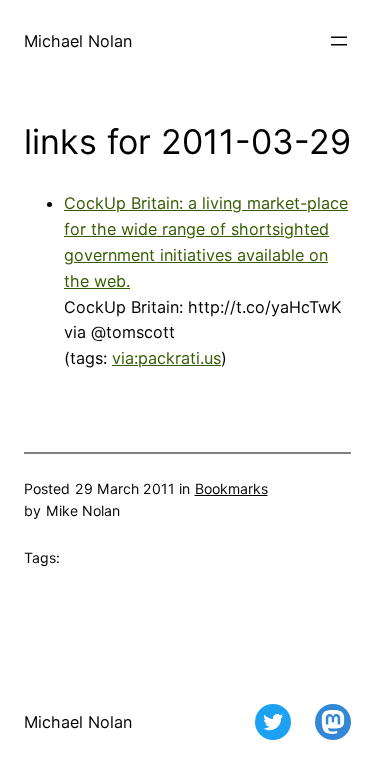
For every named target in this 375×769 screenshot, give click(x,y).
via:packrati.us (166, 358)
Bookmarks (231, 488)
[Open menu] (339, 41)
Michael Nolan (78, 41)
